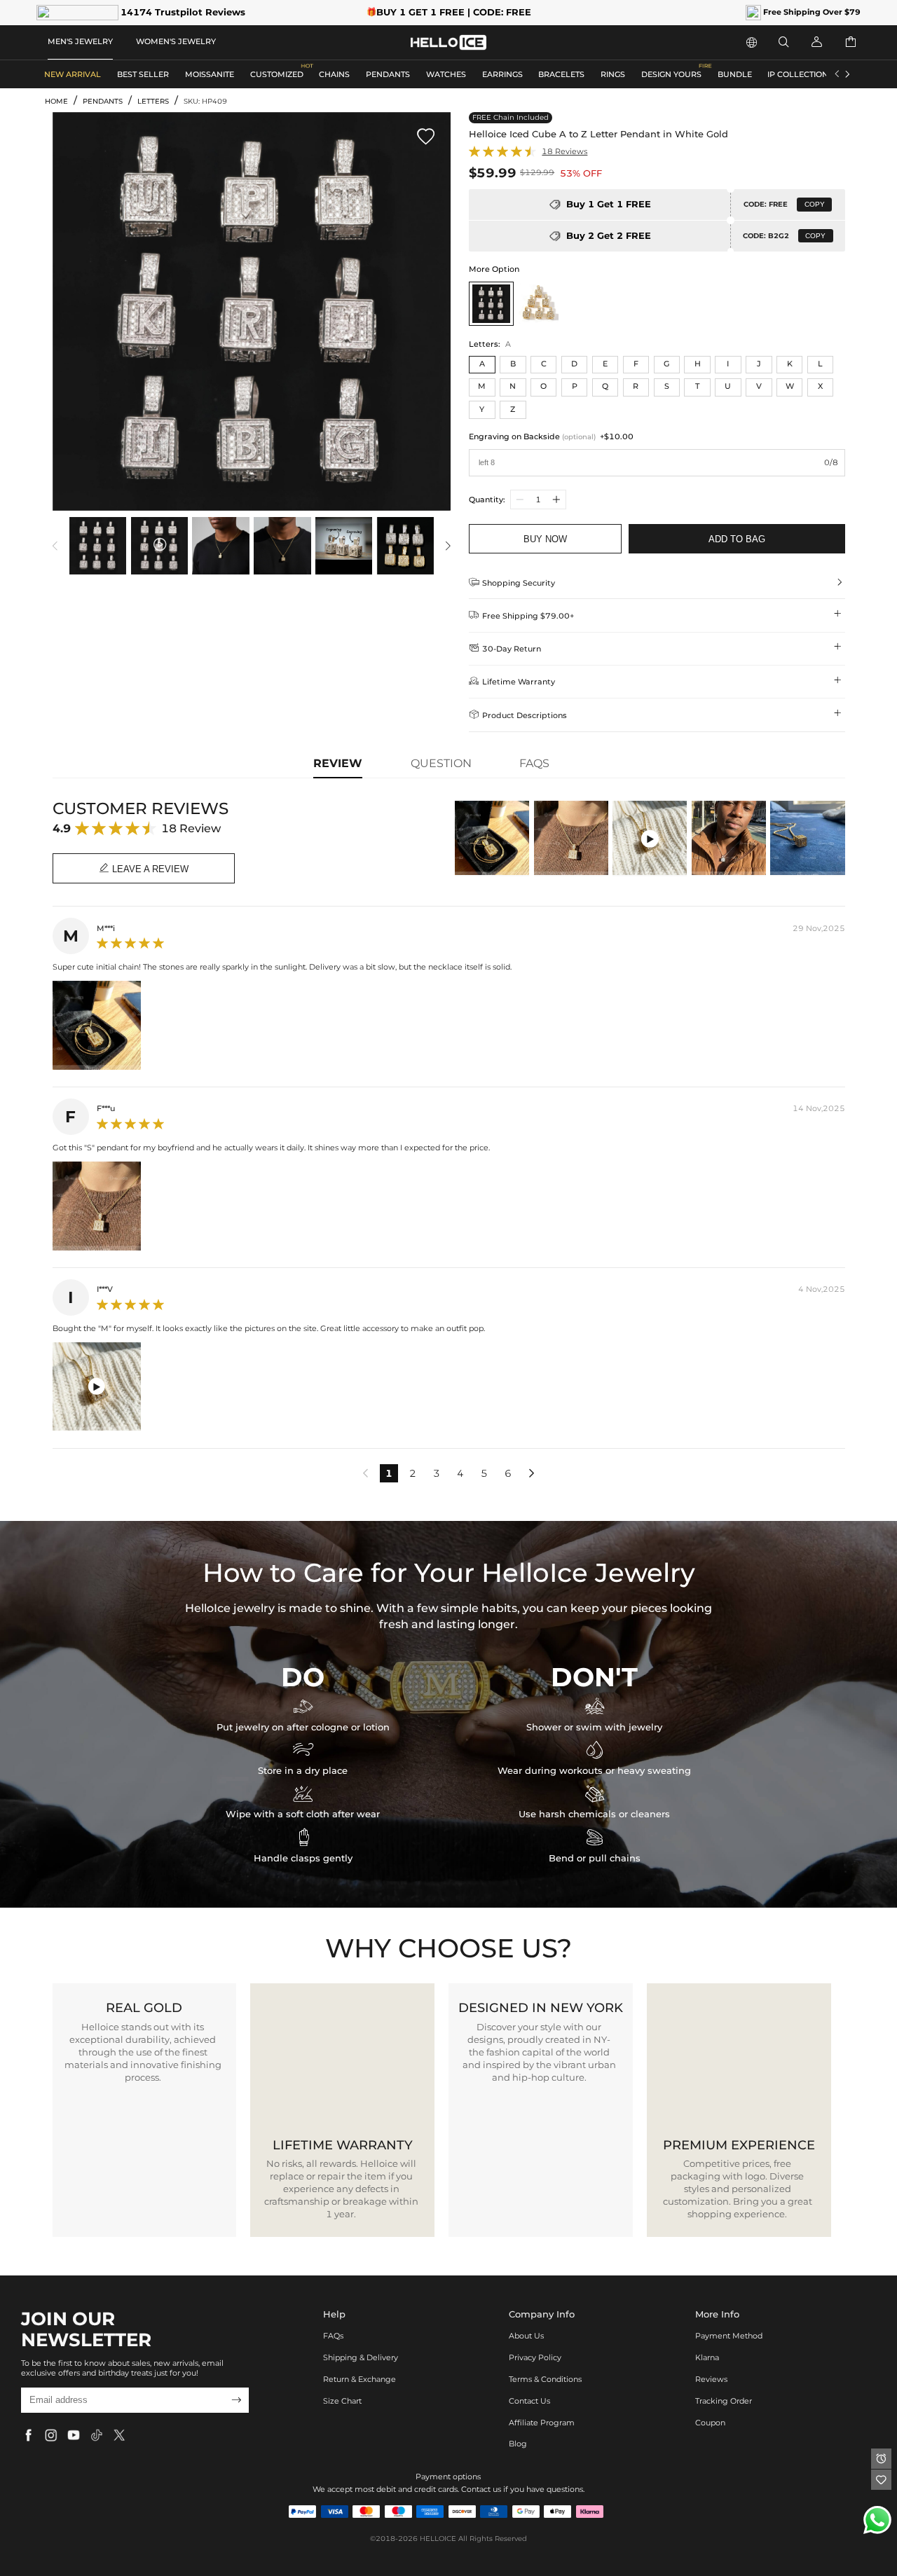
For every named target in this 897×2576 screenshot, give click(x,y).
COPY (815, 204)
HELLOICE (438, 2539)
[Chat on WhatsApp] (877, 2520)
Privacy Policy (535, 2357)
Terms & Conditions (545, 2379)
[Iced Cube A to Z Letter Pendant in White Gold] (491, 304)
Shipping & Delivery (361, 2357)
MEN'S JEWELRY (80, 41)
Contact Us (529, 2401)
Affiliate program (542, 2423)
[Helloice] (448, 42)
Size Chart (342, 2401)
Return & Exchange (360, 2379)
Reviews (711, 2379)
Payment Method (729, 2336)
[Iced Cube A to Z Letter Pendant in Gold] (539, 304)
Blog (518, 2444)
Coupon (710, 2423)
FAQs (333, 2336)
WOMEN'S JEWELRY (176, 41)
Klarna (707, 2357)
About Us (526, 2336)
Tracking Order (724, 2401)
